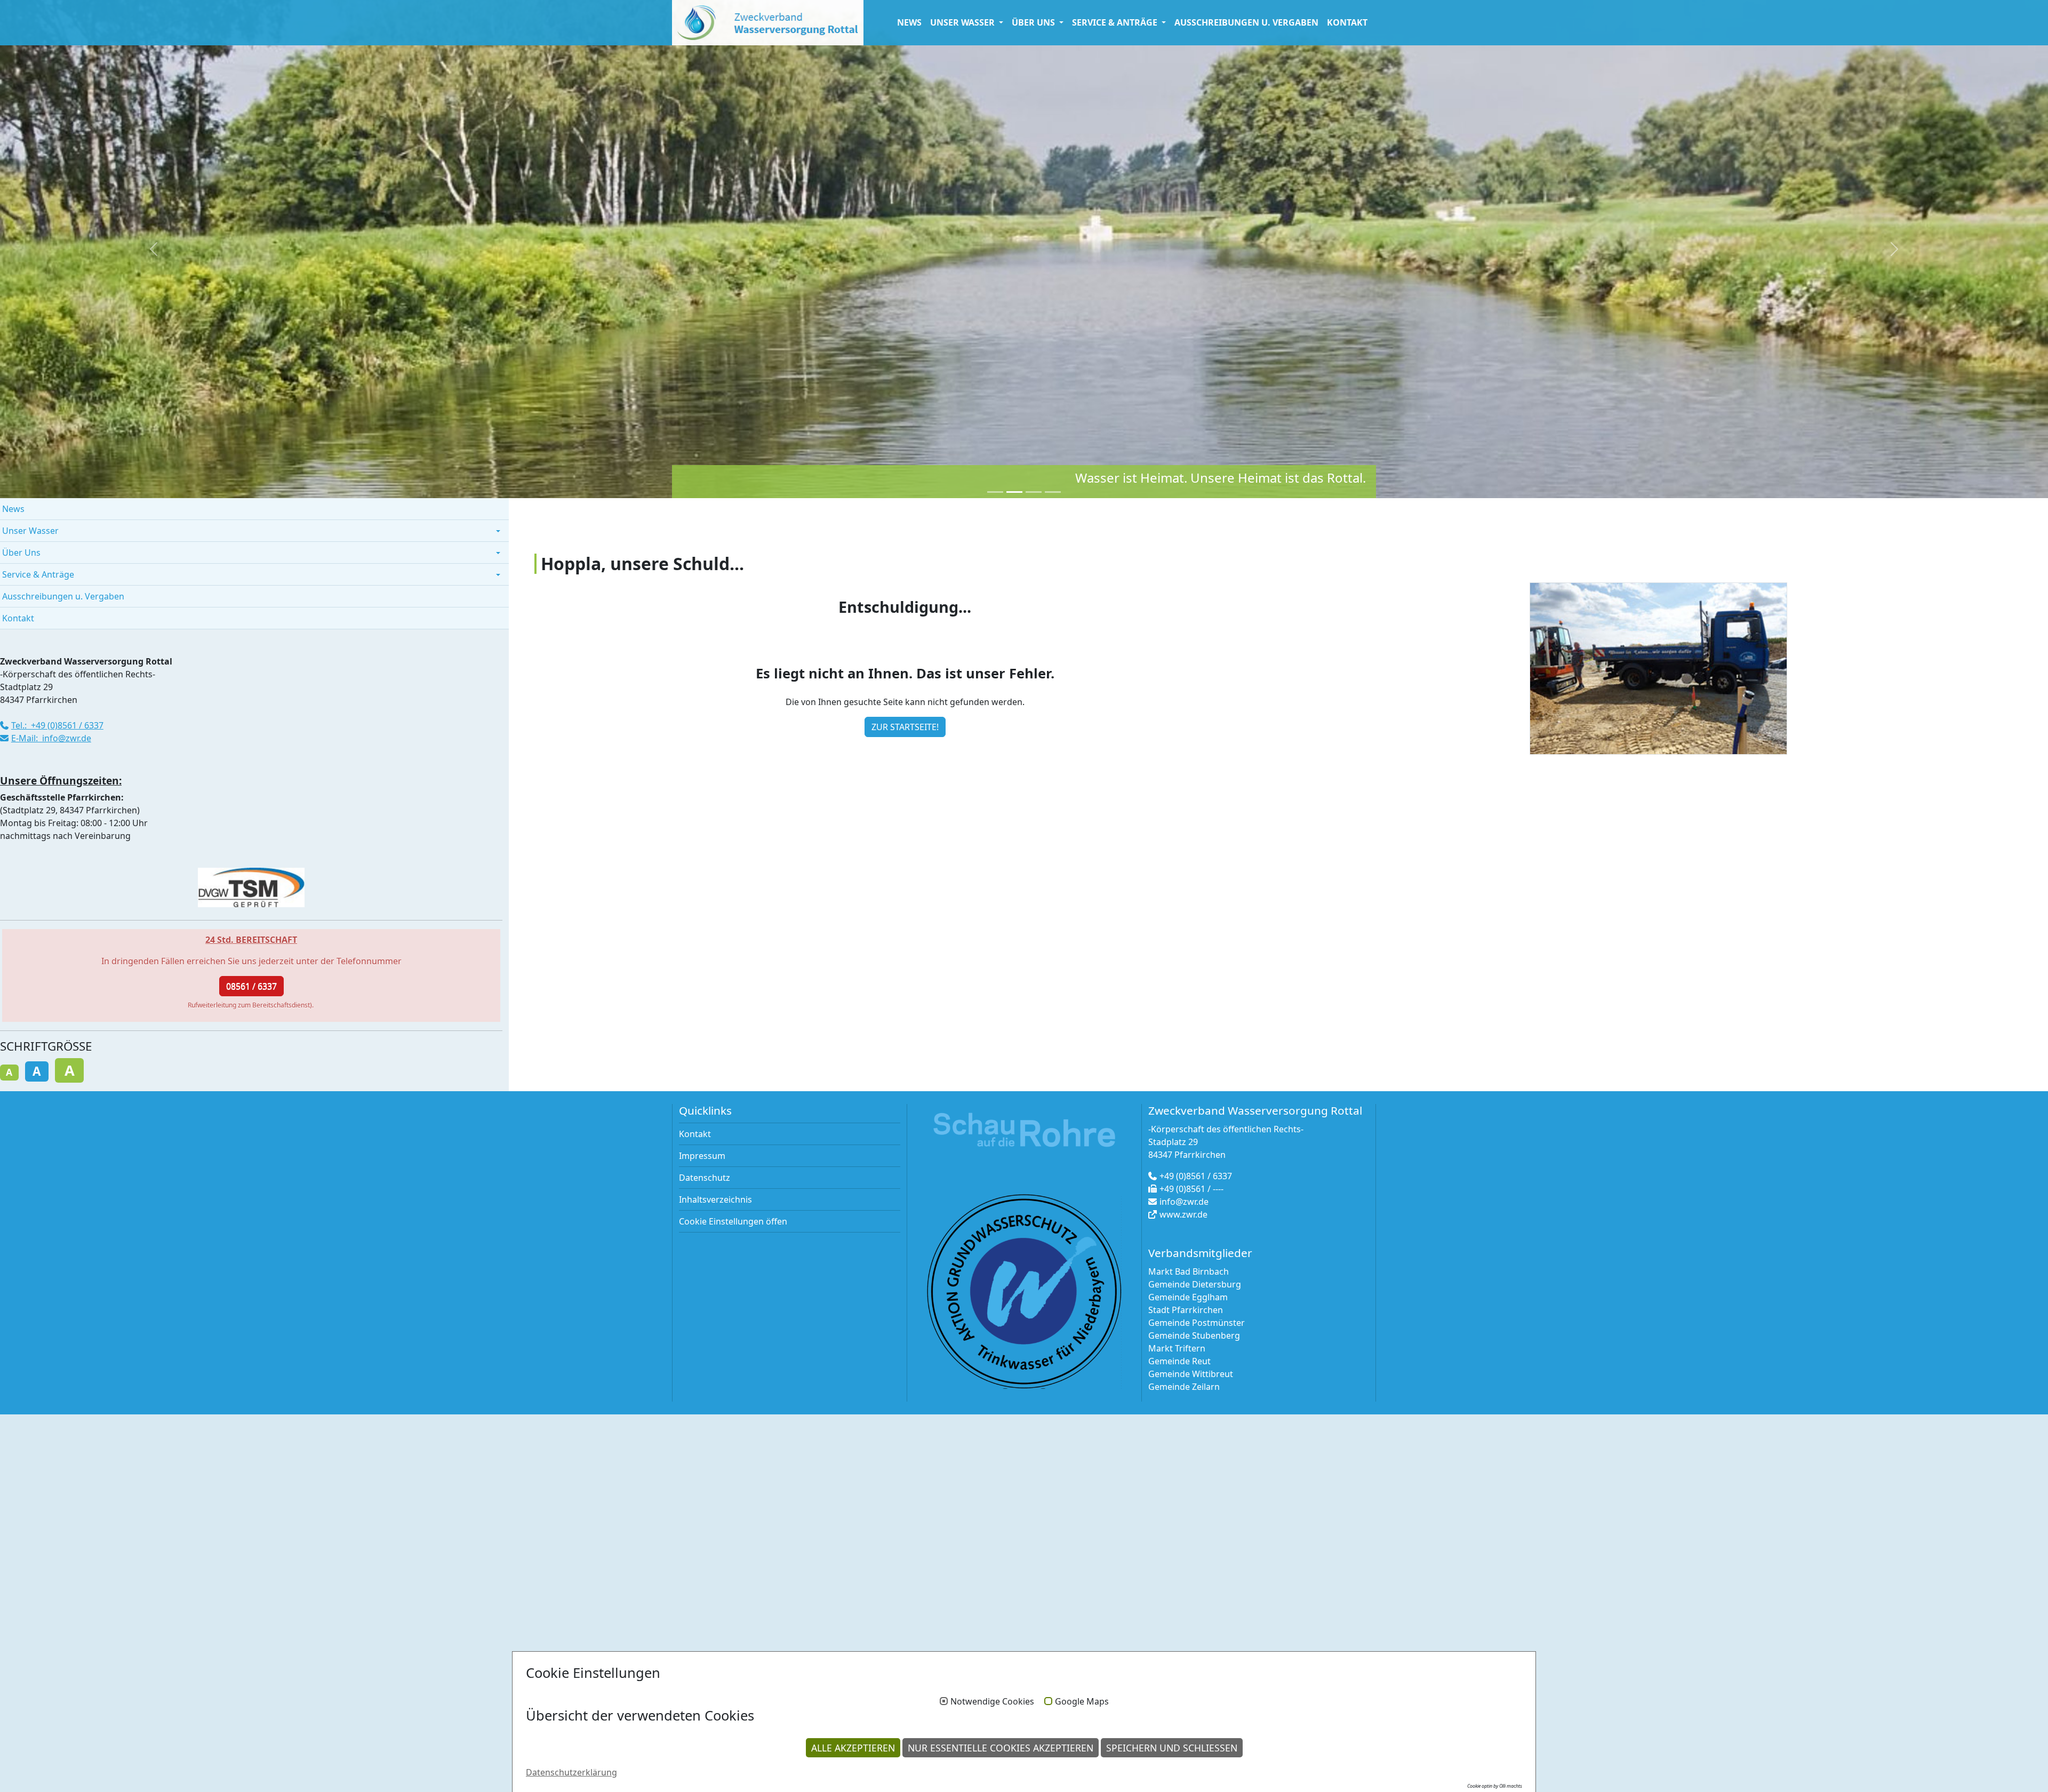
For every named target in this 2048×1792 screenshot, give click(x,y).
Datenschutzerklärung (571, 1772)
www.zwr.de (1183, 1214)
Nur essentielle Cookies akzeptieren (1001, 1748)
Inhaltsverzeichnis (715, 1199)
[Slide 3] (1034, 492)
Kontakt (1347, 22)
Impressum (702, 1156)
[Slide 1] (995, 492)
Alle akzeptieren (853, 1748)
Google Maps (1082, 1702)
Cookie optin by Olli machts (1495, 1786)
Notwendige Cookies (992, 1702)
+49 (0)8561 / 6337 (1196, 1176)
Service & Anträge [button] (1116, 22)
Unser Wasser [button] (963, 22)
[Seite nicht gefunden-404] (768, 23)
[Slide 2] (1014, 492)
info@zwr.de (1184, 1202)
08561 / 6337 (251, 986)
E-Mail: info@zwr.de (51, 738)
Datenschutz (705, 1178)
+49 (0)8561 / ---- (1191, 1189)
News (909, 22)
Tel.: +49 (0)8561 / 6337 (57, 725)
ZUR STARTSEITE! (905, 727)
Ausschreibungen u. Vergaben (1246, 22)
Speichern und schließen (1172, 1748)
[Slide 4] (1053, 492)
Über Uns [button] (1034, 22)
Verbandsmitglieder (1200, 1253)
